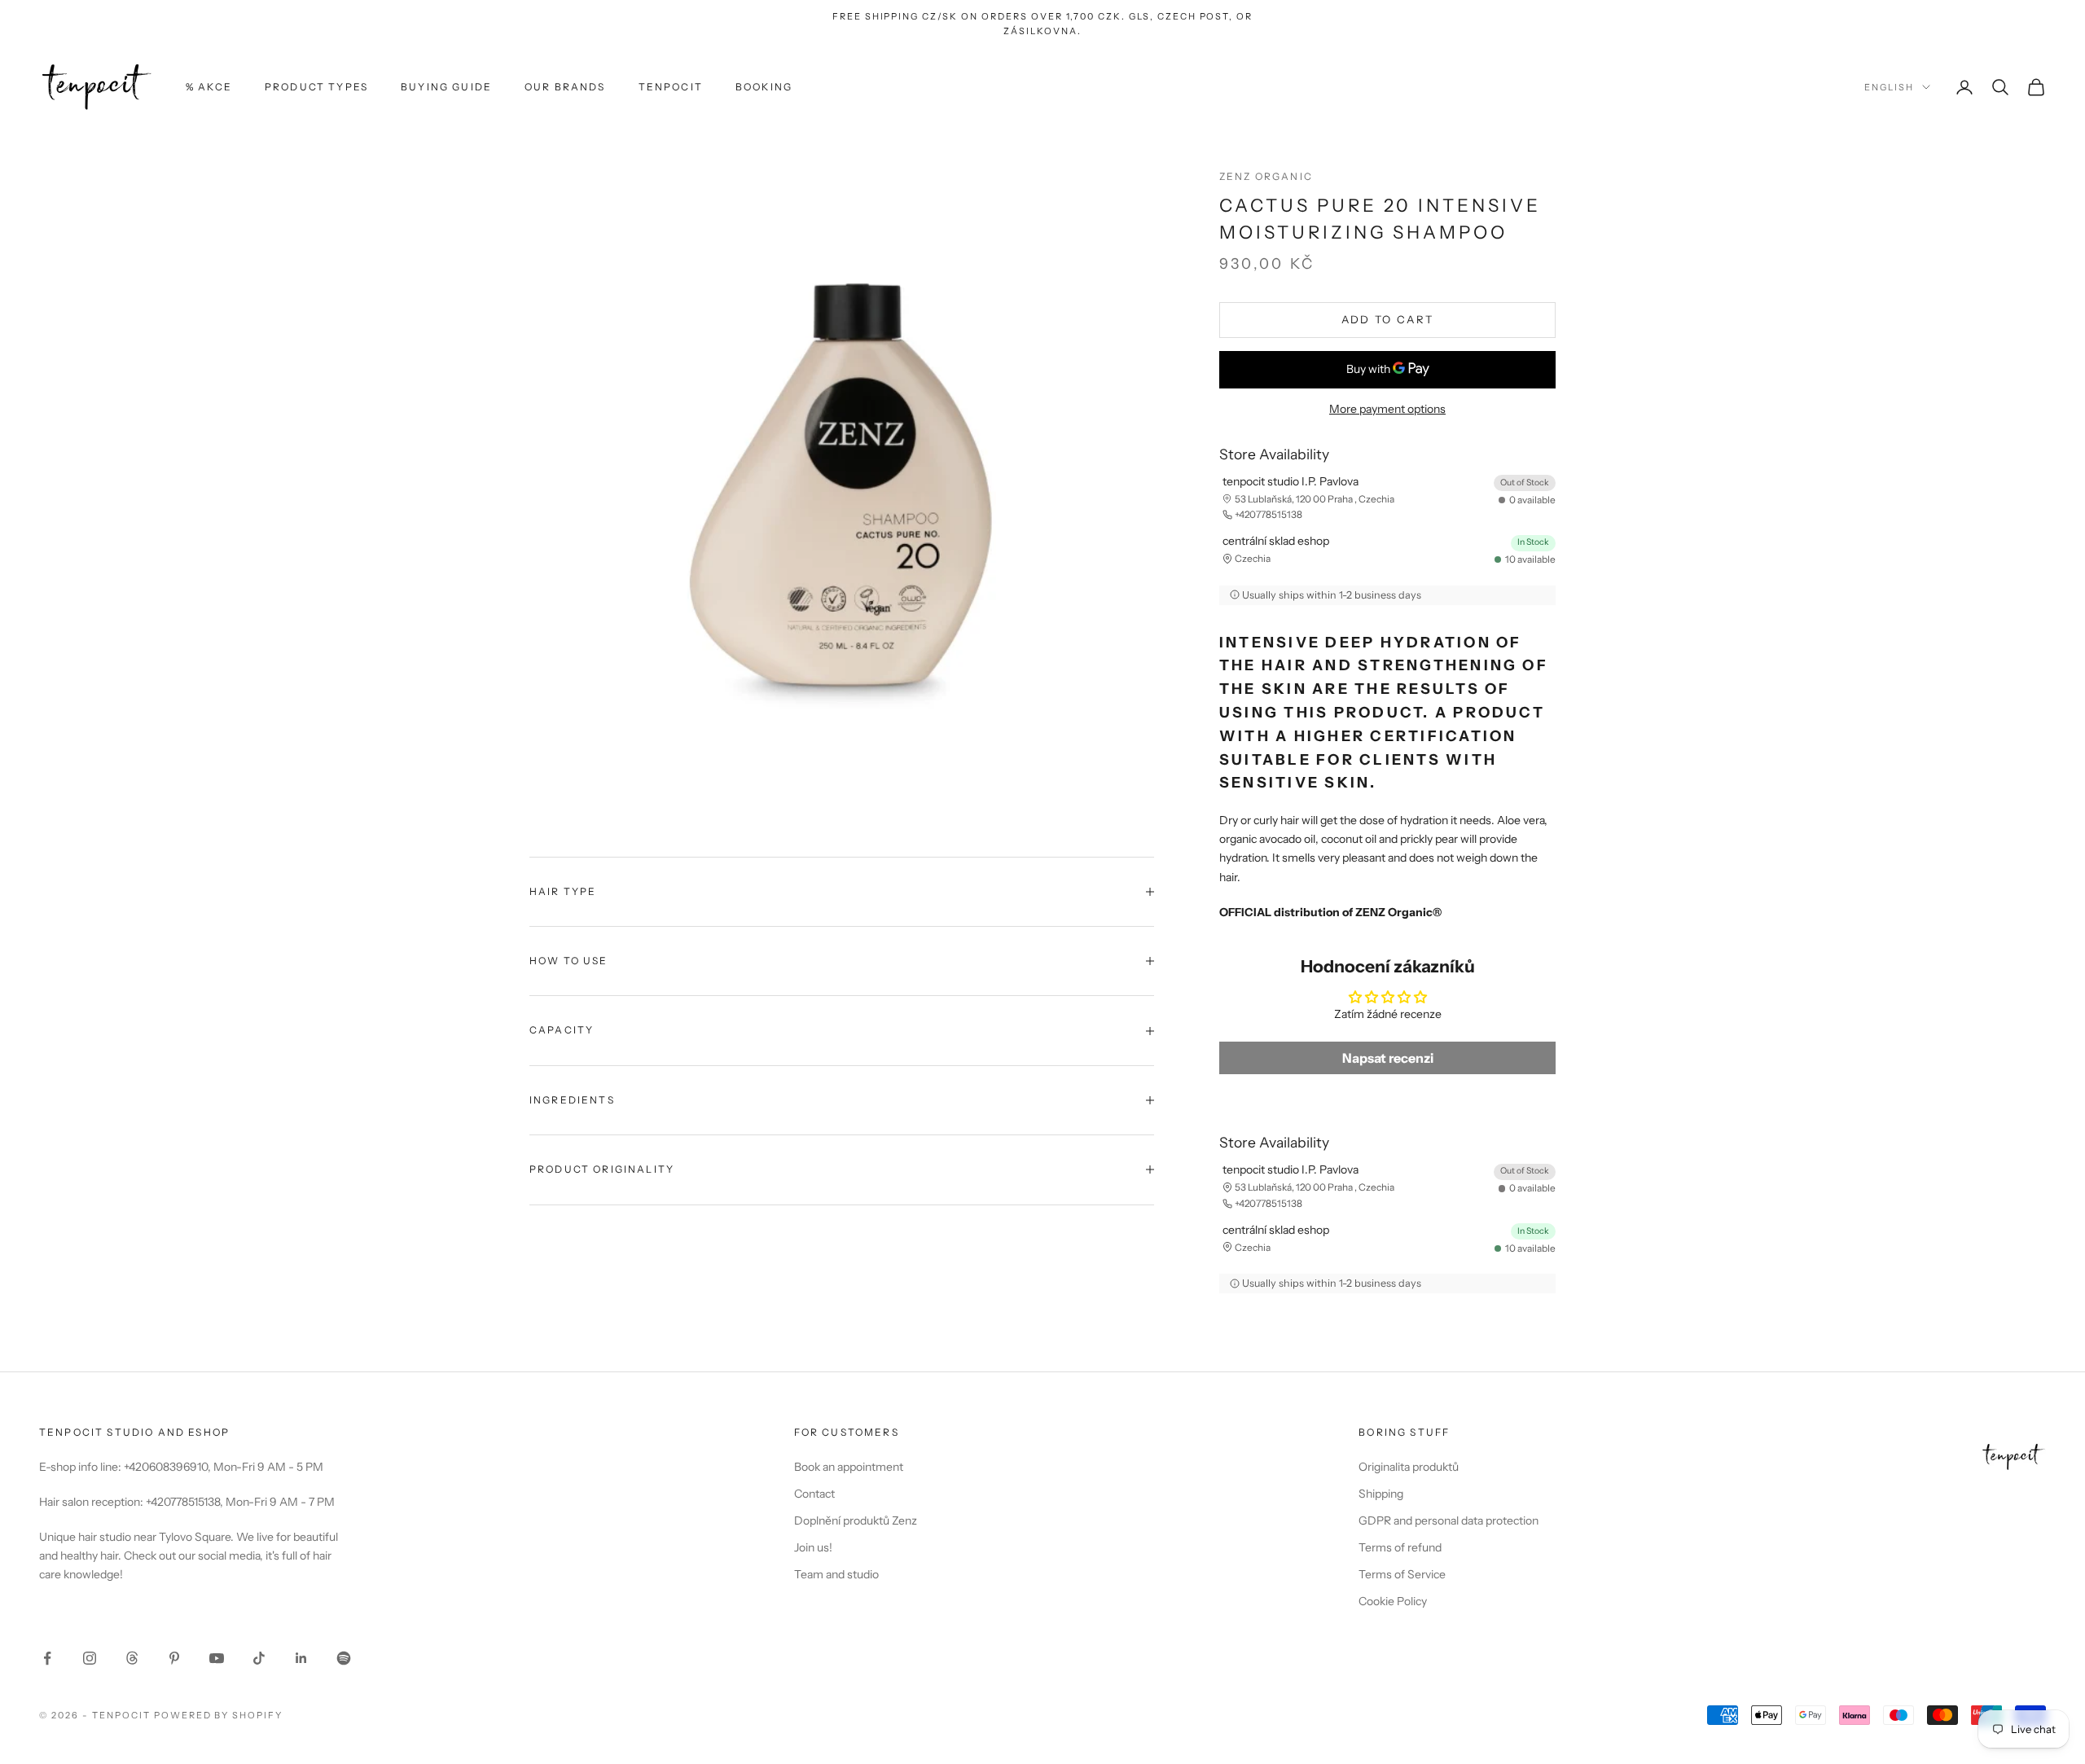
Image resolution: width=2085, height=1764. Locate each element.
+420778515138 (1269, 514)
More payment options (1387, 409)
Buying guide (446, 87)
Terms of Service (1402, 1574)
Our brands (565, 87)
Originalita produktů (1409, 1467)
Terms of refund (1400, 1547)
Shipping (1381, 1494)
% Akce (209, 87)
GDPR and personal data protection (1449, 1520)
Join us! (813, 1547)
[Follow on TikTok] (259, 1658)
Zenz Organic (1266, 176)
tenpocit (671, 87)
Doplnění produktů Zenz (856, 1520)
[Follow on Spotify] (344, 1658)
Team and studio (836, 1574)
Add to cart (1388, 319)
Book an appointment (849, 1467)
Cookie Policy (1393, 1601)
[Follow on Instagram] (90, 1658)
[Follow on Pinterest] (174, 1658)
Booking (764, 87)
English (1889, 87)
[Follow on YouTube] (217, 1658)
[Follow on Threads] (132, 1658)
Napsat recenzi (1388, 1058)
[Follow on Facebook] (47, 1658)
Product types (316, 87)
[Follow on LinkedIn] (301, 1658)
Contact (814, 1494)
